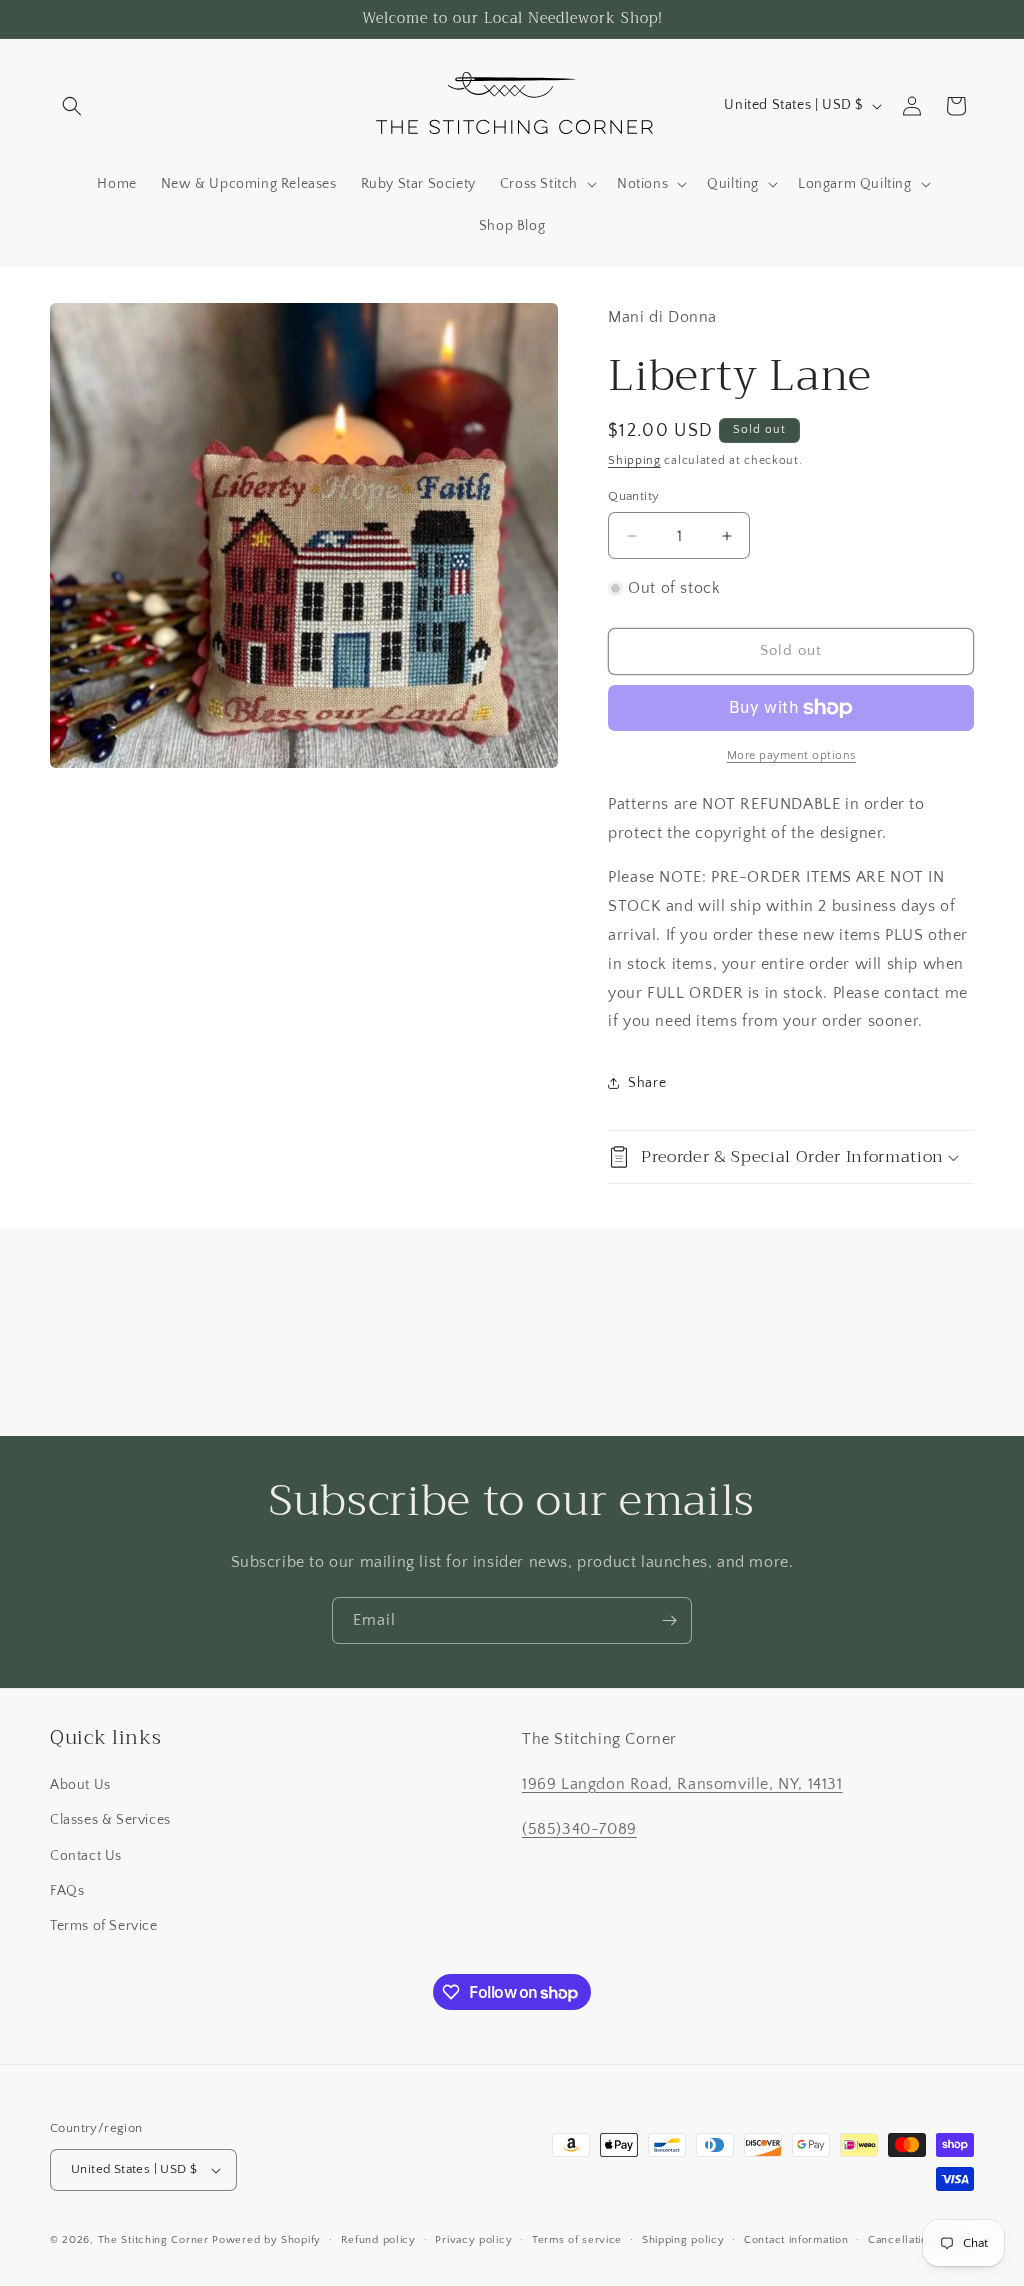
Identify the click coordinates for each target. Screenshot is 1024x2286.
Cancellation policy (919, 2240)
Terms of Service (104, 1926)
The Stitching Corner (153, 2240)
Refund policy (378, 2240)
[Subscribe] (669, 1620)
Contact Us (86, 1856)
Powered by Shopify (266, 2240)
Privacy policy (473, 2240)
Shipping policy (683, 2240)
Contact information (796, 2240)
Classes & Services (110, 1820)
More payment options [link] (791, 755)
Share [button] (647, 1083)
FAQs (67, 1891)
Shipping (634, 460)
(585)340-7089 (579, 1829)
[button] (72, 106)
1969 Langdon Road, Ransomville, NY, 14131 (682, 1784)
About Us (80, 1785)
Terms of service (577, 2240)
